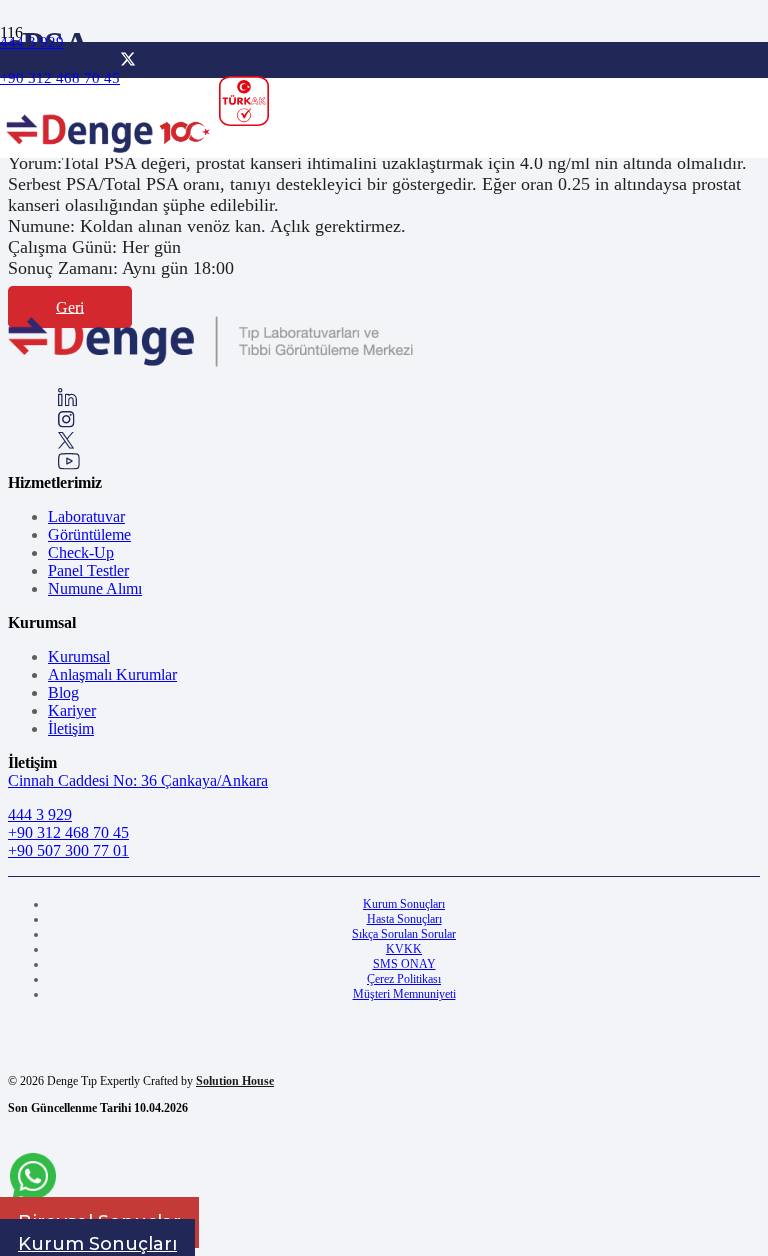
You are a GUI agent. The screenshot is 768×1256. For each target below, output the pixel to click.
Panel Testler (88, 570)
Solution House (235, 1081)
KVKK (404, 949)
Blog (63, 692)
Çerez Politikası (404, 979)
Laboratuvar (86, 516)
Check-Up (81, 552)
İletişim (71, 728)
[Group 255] (66, 443)
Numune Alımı (95, 588)
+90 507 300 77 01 (68, 850)
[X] (128, 59)
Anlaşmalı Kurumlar (112, 674)
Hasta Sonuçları (404, 919)
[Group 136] (69, 464)
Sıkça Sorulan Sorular (404, 934)
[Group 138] (66, 422)
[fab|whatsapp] (33, 1179)
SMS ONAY (404, 964)
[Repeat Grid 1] (210, 362)
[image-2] (109, 160)
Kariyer (72, 710)
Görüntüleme (89, 534)
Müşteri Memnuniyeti (404, 994)
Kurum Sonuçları (404, 904)
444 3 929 (40, 814)
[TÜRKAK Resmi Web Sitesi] (244, 101)
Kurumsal (79, 656)
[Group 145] (67, 401)
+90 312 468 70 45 (68, 832)
